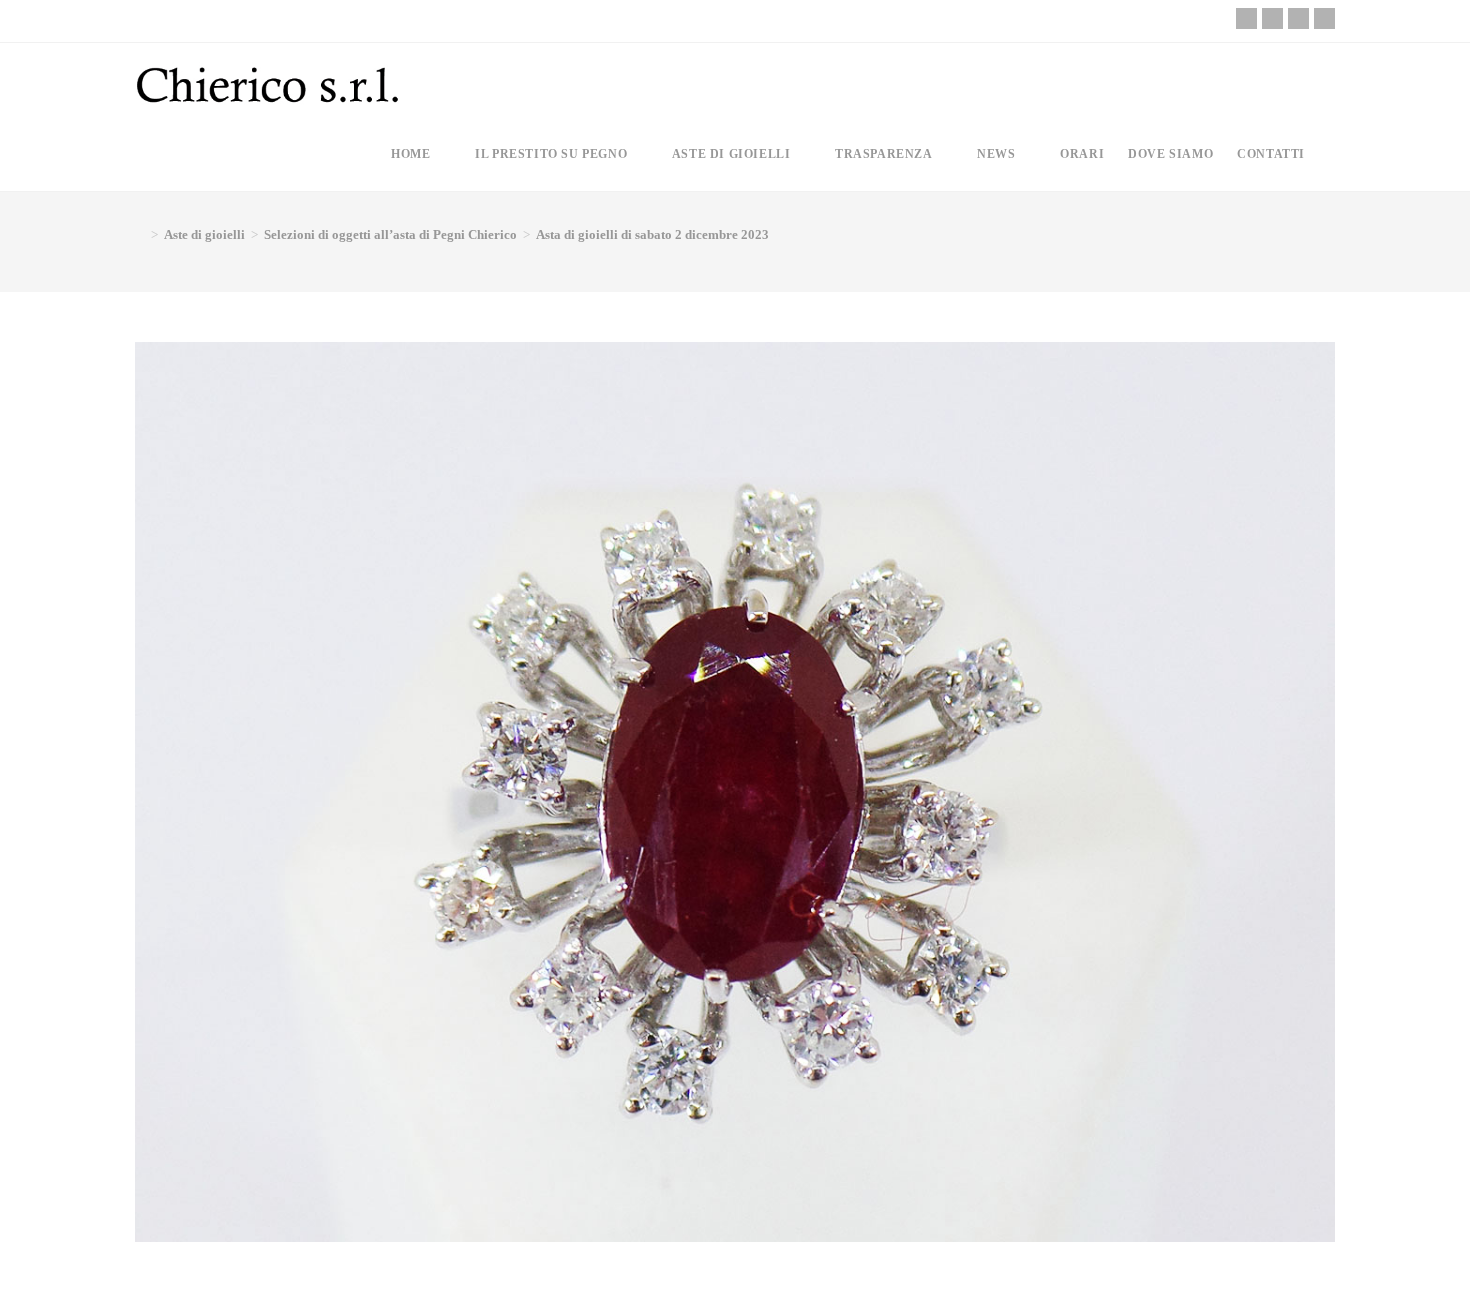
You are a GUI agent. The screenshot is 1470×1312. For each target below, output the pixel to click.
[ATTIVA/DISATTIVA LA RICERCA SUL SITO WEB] (1333, 154)
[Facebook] (1272, 18)
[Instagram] (1298, 18)
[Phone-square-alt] (1246, 18)
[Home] (140, 234)
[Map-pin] (1324, 18)
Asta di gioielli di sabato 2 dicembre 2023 (652, 234)
